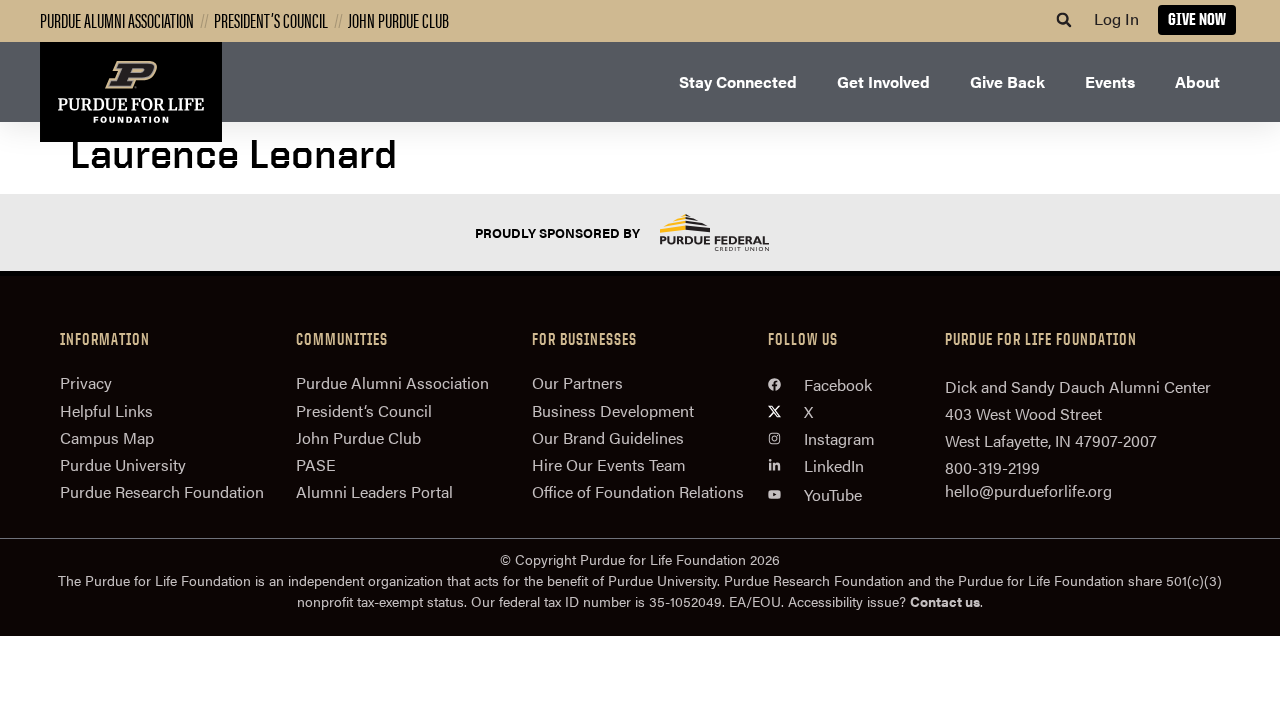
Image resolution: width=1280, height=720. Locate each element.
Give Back (1007, 81)
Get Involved (883, 81)
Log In (1116, 18)
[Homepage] (131, 92)
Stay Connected (738, 81)
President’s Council (271, 19)
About (1197, 81)
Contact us (945, 601)
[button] (1064, 20)
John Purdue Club (398, 19)
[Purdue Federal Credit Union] (732, 232)
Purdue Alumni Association (117, 19)
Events (1110, 81)
